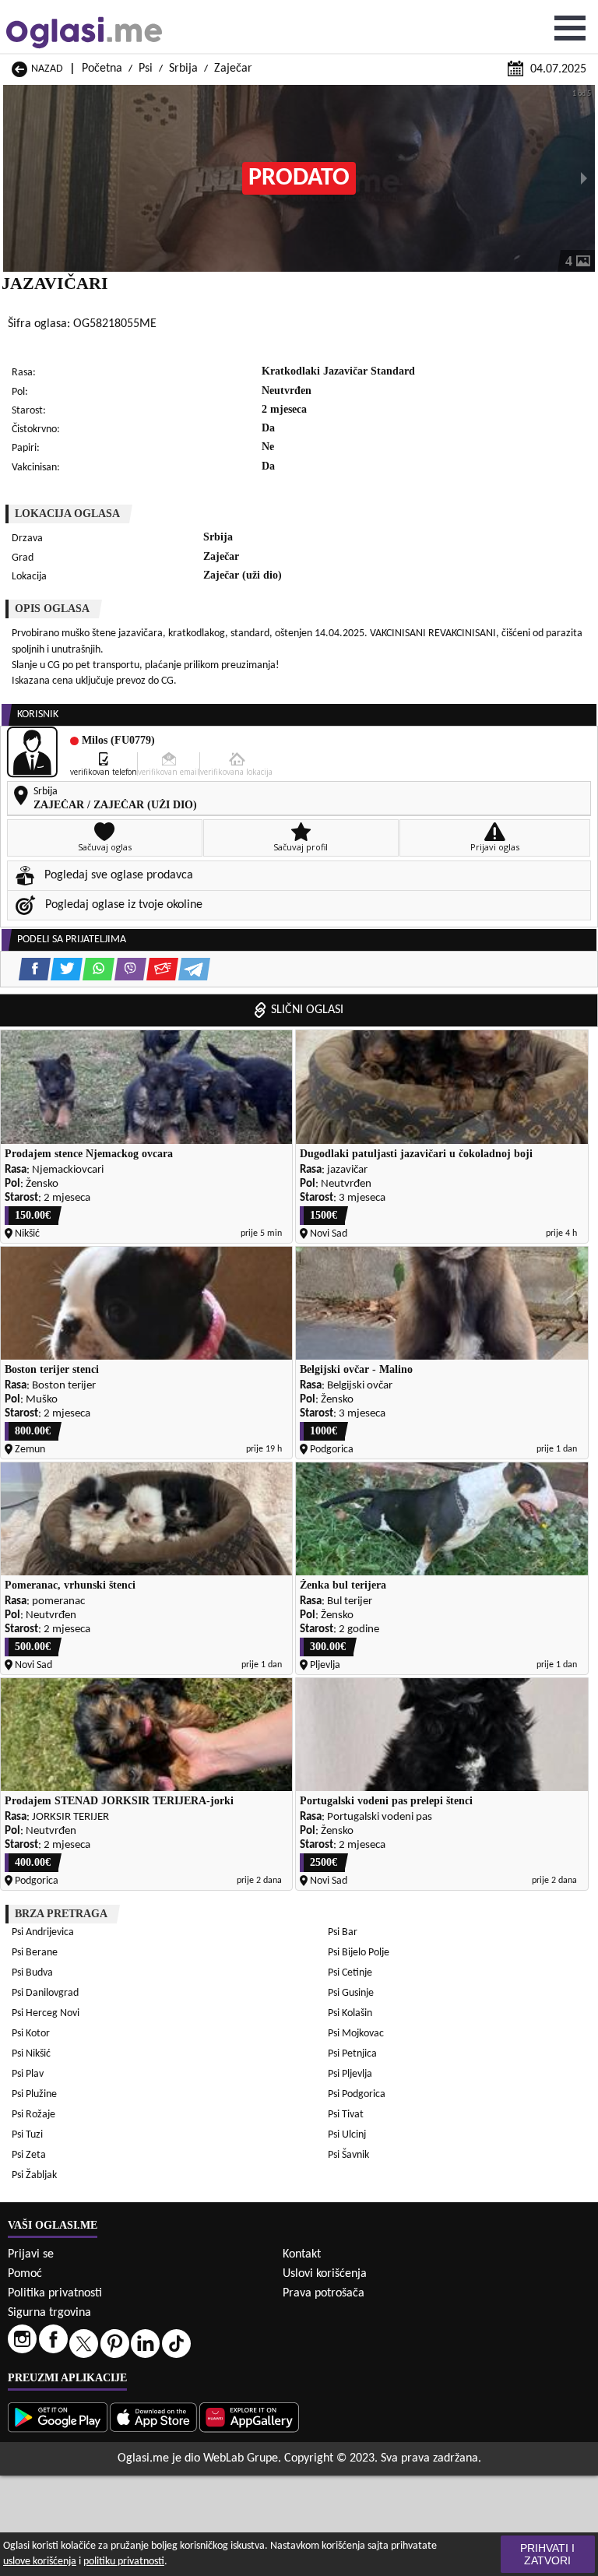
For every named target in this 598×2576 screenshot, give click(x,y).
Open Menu (570, 28)
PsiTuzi (27, 2135)
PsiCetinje (350, 1973)
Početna (102, 69)
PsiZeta (29, 2155)
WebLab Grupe (241, 2458)
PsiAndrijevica (43, 1932)
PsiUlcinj (347, 2135)
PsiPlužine (34, 2094)
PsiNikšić (31, 2054)
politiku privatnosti (124, 2562)
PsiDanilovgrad (45, 1993)
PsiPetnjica (352, 2054)
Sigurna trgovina (49, 2313)
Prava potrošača (324, 2293)
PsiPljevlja (350, 2074)
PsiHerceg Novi (46, 2013)
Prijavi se (31, 2254)
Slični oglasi (307, 1010)
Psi (146, 69)
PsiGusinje (351, 1993)
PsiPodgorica (357, 2094)
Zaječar (233, 69)
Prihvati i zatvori (547, 2554)
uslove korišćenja (40, 2562)
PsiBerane (35, 1953)
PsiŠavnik (348, 2155)
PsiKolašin (350, 2013)
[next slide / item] (584, 178)
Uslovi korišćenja (325, 2274)
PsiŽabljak (34, 2175)
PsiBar (343, 1932)
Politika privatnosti (55, 2293)
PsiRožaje (33, 2115)
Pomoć (25, 2274)
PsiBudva (32, 1973)
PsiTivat (346, 2115)
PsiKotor (31, 2034)
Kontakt (302, 2254)
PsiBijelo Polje (359, 1953)
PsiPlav (28, 2074)
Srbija (183, 69)
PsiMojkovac (356, 2034)
